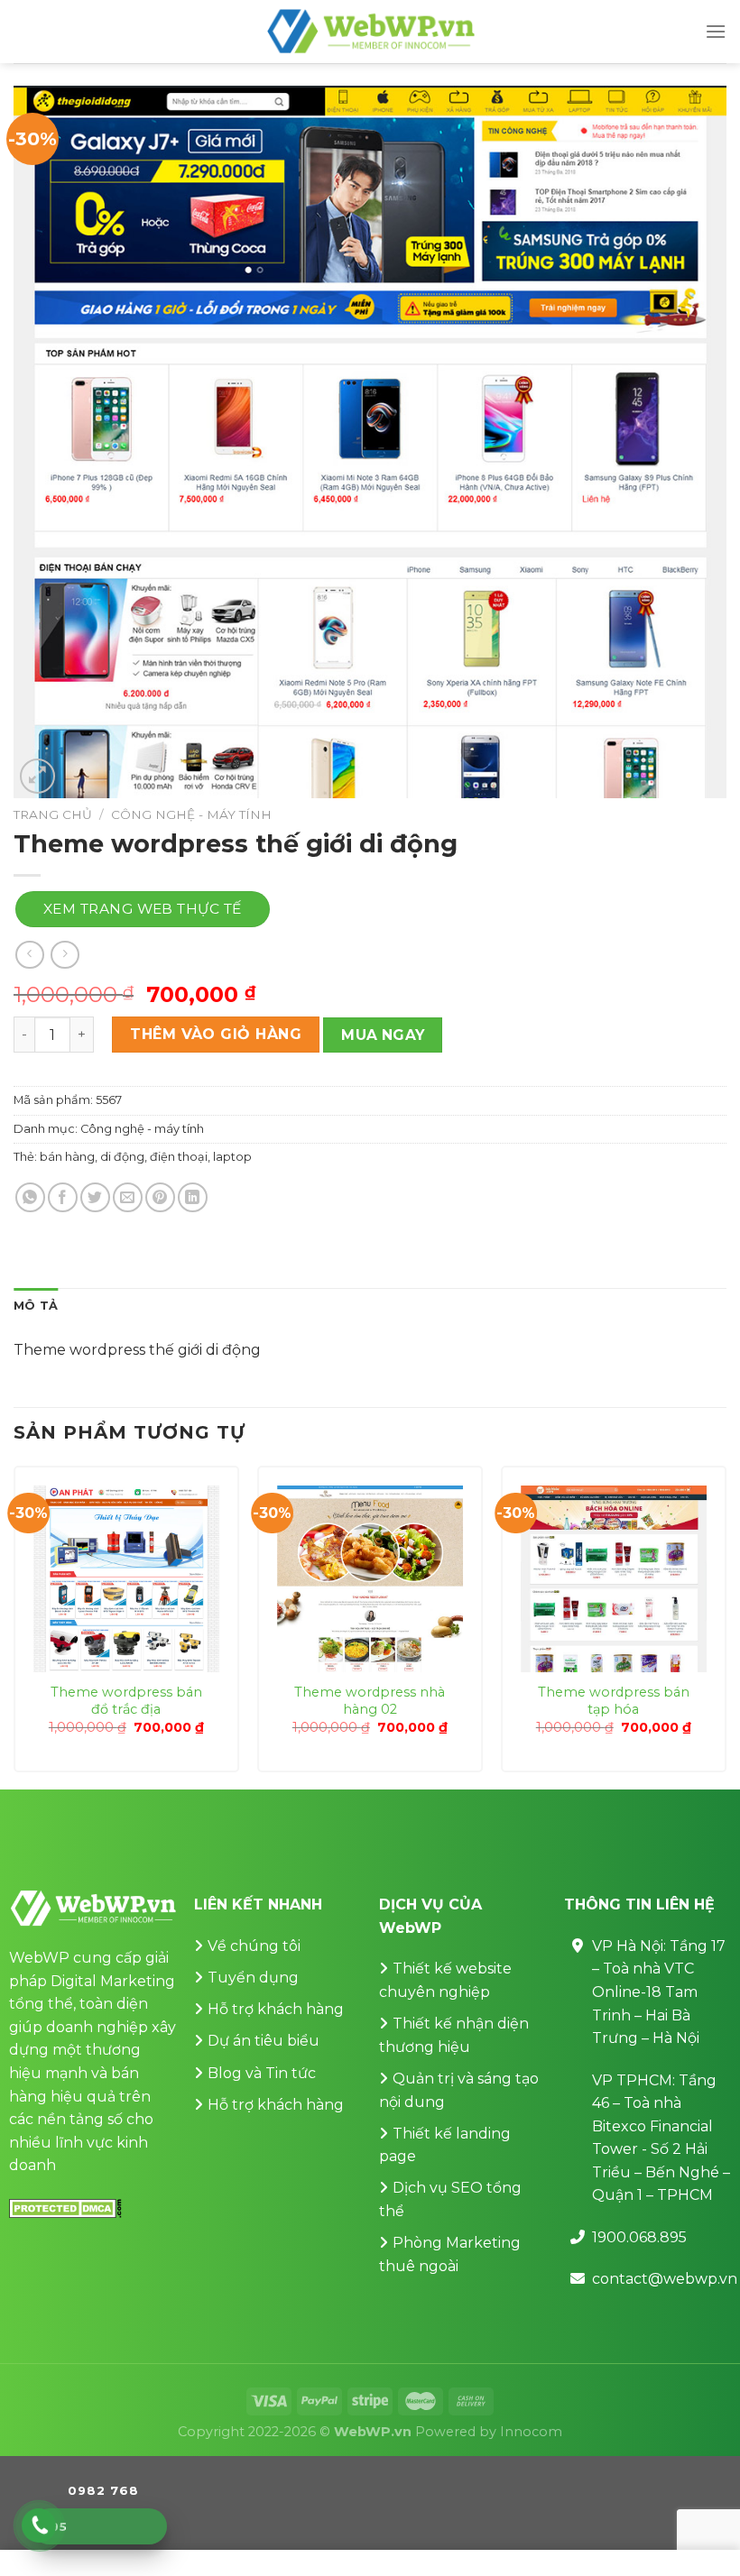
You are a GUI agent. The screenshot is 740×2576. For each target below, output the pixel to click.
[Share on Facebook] (63, 1197)
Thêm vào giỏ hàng (216, 1034)
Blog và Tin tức (262, 2073)
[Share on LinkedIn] (193, 1197)
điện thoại (179, 1157)
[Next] (726, 1626)
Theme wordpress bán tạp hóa (614, 1701)
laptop (232, 1157)
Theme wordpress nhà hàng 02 (370, 1701)
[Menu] (716, 31)
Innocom (531, 2432)
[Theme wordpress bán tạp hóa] (614, 1578)
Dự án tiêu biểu (264, 2041)
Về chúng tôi (254, 1946)
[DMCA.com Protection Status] (65, 2208)
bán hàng (67, 1157)
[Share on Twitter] (95, 1197)
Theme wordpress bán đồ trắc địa (126, 1701)
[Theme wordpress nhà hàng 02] (370, 1578)
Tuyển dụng (253, 1978)
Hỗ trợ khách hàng (276, 2009)
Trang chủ (53, 814)
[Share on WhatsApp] (30, 1197)
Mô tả (36, 1306)
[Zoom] (37, 776)
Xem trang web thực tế (143, 909)
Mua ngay (383, 1035)
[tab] (36, 1306)
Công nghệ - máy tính (191, 814)
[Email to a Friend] (128, 1197)
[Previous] (14, 1626)
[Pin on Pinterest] (160, 1197)
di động (122, 1157)
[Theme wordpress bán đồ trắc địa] (126, 1578)
